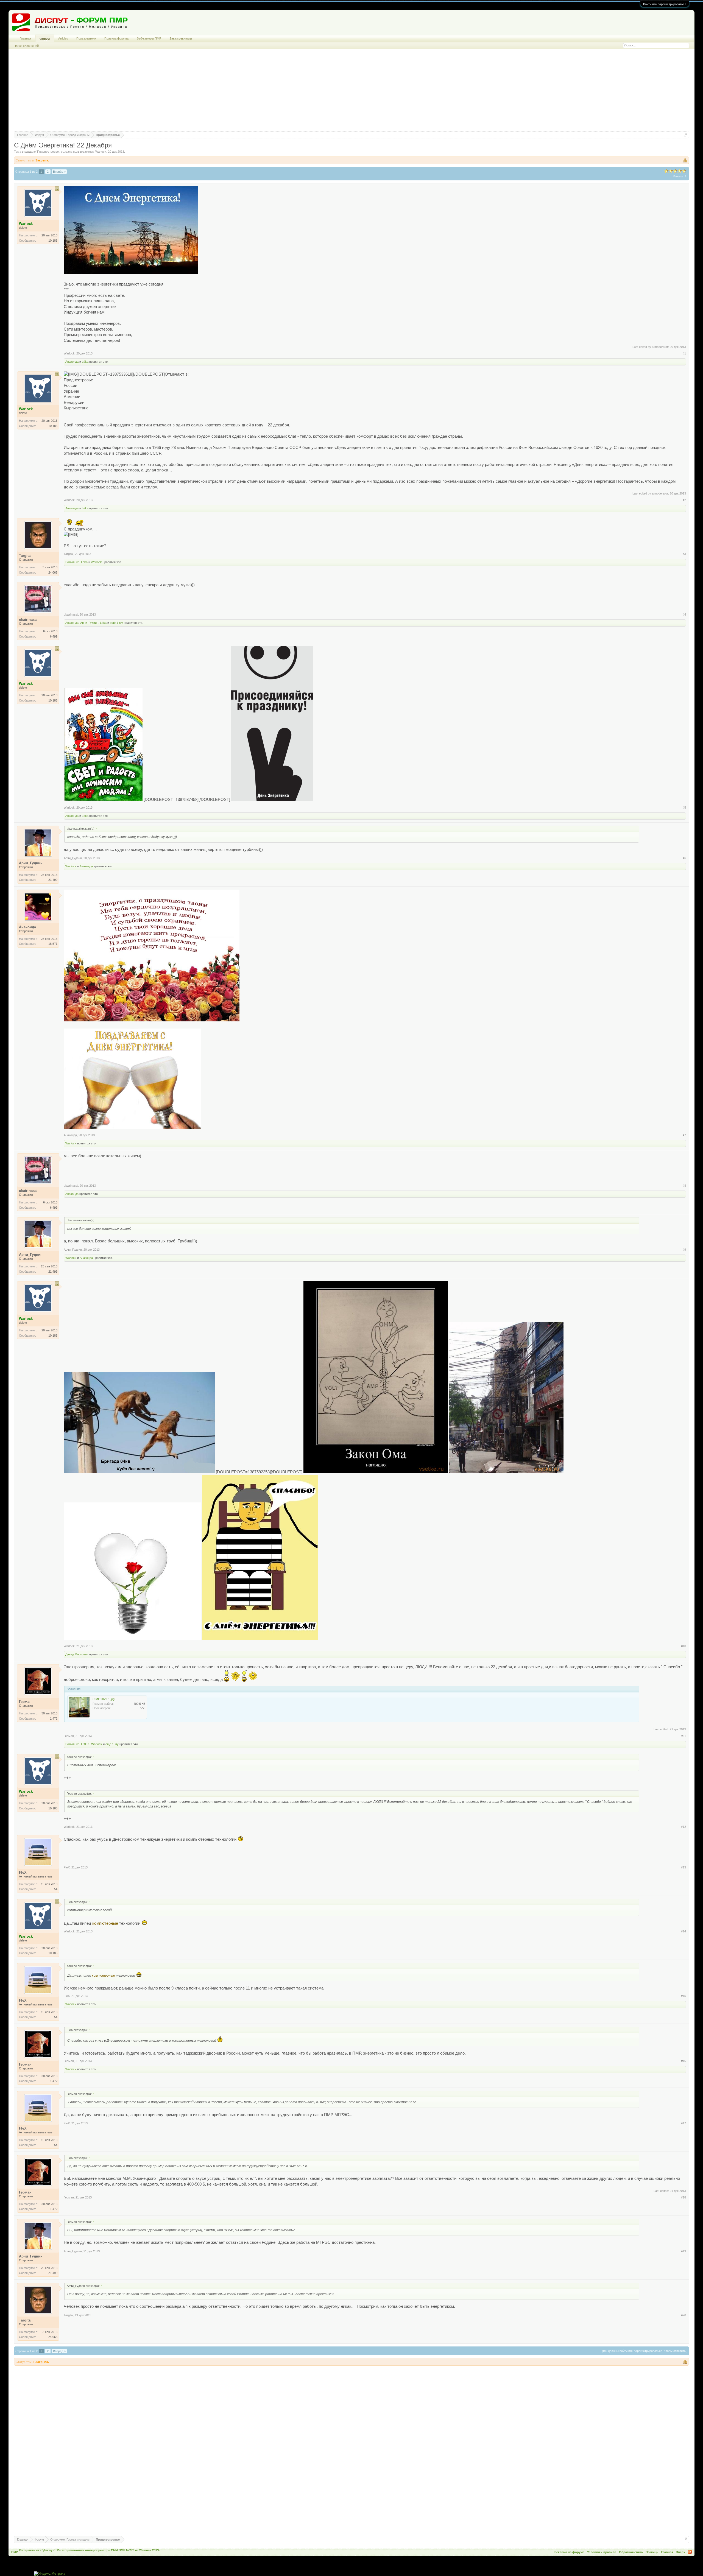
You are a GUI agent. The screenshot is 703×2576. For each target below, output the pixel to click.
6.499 (54, 636)
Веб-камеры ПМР (149, 38)
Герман (69, 1736)
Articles (63, 38)
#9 (684, 1250)
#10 (684, 1646)
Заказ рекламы (181, 38)
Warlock (101, 152)
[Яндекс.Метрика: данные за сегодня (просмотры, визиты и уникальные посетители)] (50, 2574)
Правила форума (116, 38)
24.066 (53, 572)
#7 (684, 1135)
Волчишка (72, 562)
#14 (684, 1931)
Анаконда (72, 362)
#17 (684, 2123)
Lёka (85, 362)
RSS (690, 2552)
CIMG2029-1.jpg (104, 1699)
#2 (684, 500)
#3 (684, 554)
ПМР (15, 2552)
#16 (684, 2061)
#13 (684, 1867)
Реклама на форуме (569, 2552)
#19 (684, 2251)
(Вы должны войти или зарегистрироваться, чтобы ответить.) (645, 2351)
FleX (67, 1867)
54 (56, 1889)
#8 (684, 1186)
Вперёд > (59, 172)
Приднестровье (48, 152)
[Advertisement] (351, 93)
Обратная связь (631, 2552)
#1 (684, 353)
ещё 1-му (116, 623)
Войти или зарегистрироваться (665, 4)
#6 (684, 858)
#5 (684, 808)
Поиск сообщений (26, 46)
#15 (684, 1996)
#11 (684, 1736)
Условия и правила (602, 2552)
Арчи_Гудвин (89, 623)
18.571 (53, 944)
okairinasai (71, 614)
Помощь (652, 2552)
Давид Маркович (77, 1654)
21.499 (53, 880)
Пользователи (86, 38)
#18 (684, 2197)
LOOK (85, 1744)
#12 (684, 1827)
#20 (684, 2315)
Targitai (69, 554)
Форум (45, 39)
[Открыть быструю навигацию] (686, 135)
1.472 (54, 1719)
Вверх (680, 2552)
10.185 (53, 241)
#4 (684, 614)
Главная (25, 38)
